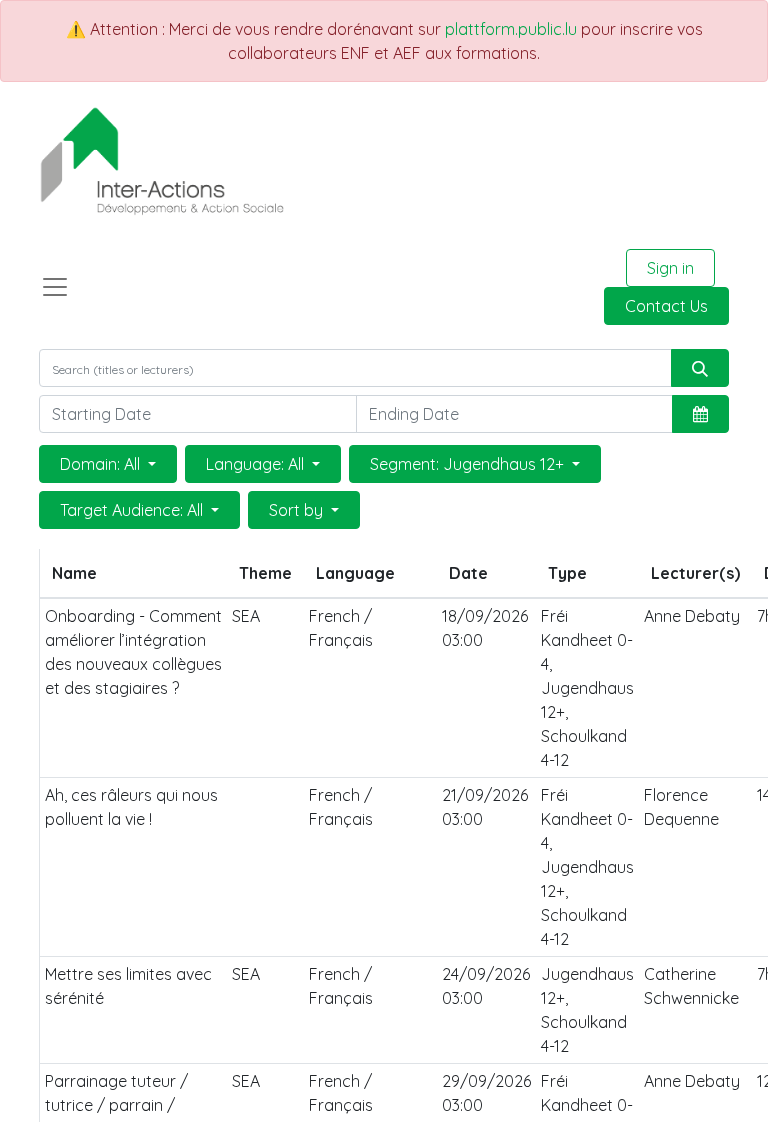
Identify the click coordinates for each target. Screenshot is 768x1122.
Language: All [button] (257, 464)
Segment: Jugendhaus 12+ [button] (469, 464)
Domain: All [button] (102, 464)
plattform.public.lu (511, 29)
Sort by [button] (298, 510)
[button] (700, 414)
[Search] (700, 368)
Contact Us (666, 306)
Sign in (670, 268)
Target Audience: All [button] (133, 510)
